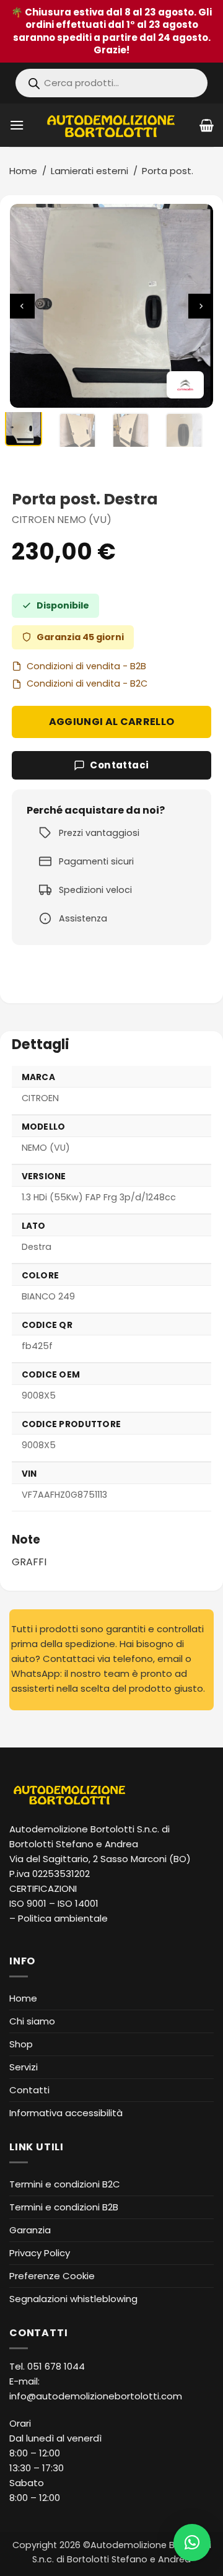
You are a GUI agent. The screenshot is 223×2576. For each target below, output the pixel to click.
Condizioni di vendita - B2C (87, 684)
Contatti (29, 2090)
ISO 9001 (28, 1903)
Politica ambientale (63, 1918)
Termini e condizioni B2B (64, 2207)
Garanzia (30, 2230)
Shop (21, 2044)
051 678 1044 (56, 2366)
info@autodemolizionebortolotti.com (96, 2396)
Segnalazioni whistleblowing (73, 2299)
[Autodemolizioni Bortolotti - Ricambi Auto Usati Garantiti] (112, 125)
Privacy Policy (40, 2253)
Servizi (24, 2067)
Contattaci (120, 765)
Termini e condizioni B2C (65, 2184)
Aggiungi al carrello (111, 722)
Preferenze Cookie (52, 2276)
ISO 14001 (78, 1903)
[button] (17, 125)
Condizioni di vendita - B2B (86, 666)
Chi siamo (32, 2021)
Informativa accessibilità (66, 2113)
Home (23, 171)
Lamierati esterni (90, 171)
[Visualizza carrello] (207, 125)
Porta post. (168, 171)
